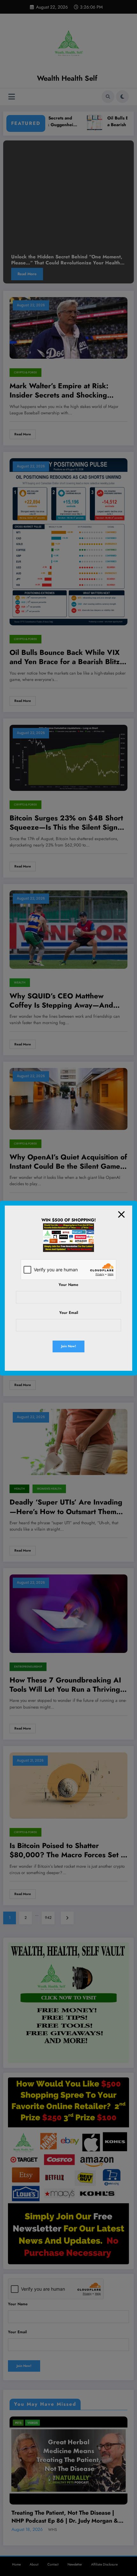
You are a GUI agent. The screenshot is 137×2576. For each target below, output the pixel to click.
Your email (69, 1313)
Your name (68, 1285)
